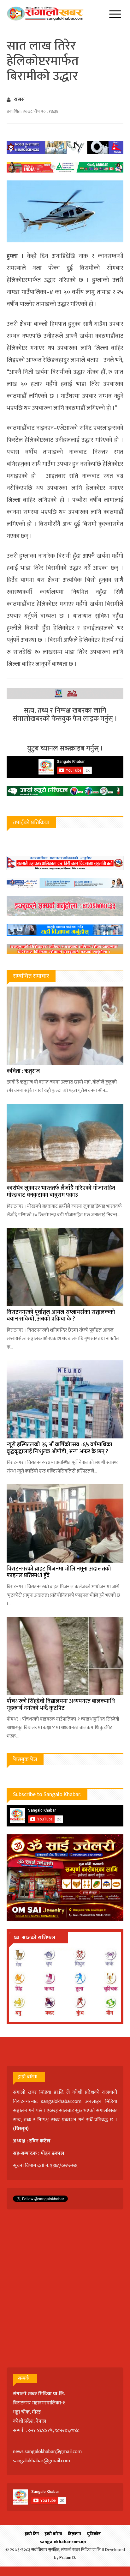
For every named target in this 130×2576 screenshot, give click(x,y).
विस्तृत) (22, 2129)
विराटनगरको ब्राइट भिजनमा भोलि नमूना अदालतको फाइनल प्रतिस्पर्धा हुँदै (59, 1572)
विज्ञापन (74, 2534)
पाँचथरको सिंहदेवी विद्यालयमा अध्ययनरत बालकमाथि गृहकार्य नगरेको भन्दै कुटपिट (61, 1705)
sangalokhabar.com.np (63, 2542)
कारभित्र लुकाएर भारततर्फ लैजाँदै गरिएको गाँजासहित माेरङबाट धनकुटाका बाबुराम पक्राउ (61, 1192)
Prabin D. (68, 2558)
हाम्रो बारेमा (53, 2534)
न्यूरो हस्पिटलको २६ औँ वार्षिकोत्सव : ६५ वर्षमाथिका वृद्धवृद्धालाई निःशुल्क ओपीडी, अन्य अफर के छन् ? (59, 1448)
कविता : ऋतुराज (23, 1071)
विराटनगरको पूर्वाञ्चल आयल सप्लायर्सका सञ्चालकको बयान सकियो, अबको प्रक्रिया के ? (61, 1316)
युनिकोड (94, 2534)
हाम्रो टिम (32, 2534)
